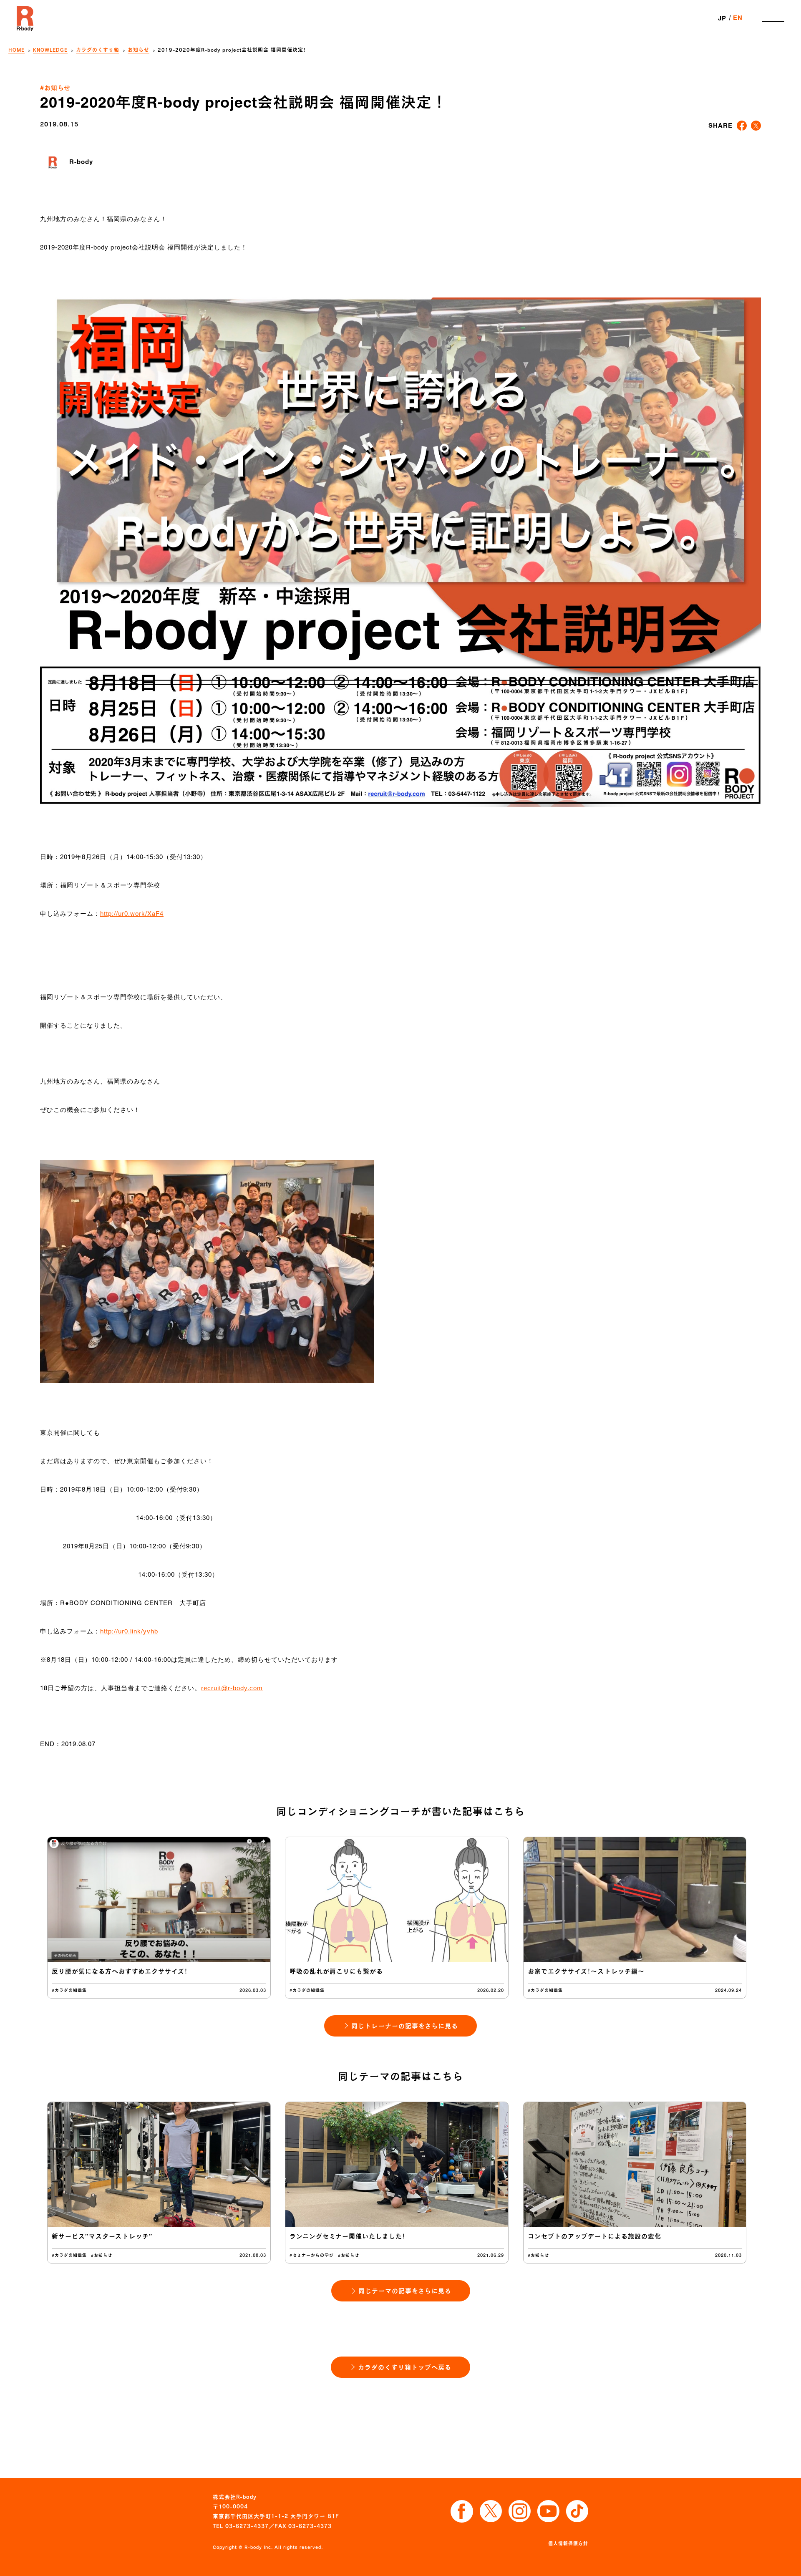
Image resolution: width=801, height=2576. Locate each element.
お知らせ (139, 50)
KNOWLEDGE (50, 50)
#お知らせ (55, 88)
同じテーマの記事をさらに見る (405, 2291)
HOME (16, 50)
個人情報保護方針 (568, 2543)
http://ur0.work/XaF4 (132, 914)
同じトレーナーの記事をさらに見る (405, 2026)
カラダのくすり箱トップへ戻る (405, 2367)
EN (738, 18)
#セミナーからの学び (312, 2255)
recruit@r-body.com (232, 1688)
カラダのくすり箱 (98, 50)
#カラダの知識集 (69, 1990)
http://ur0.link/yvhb (129, 1632)
